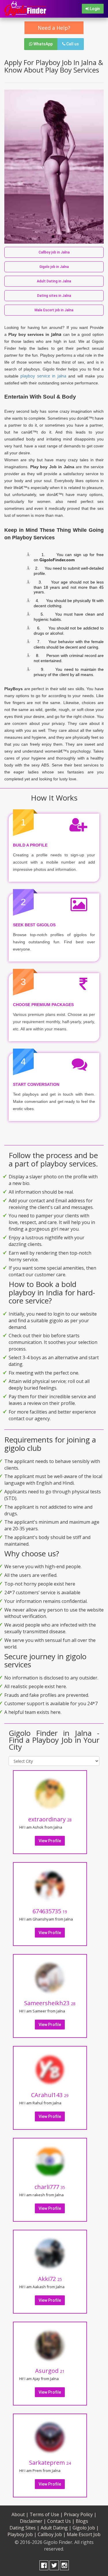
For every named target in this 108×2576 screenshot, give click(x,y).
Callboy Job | (52, 2534)
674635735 (50, 1911)
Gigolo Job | (86, 2528)
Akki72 (50, 2279)
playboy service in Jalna (43, 376)
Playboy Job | (22, 2534)
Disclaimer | (33, 2521)
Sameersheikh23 (50, 2003)
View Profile (50, 1841)
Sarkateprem (50, 2463)
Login (94, 9)
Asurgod (50, 2371)
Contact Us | (61, 2521)
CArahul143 (50, 2095)
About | (20, 2514)
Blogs (82, 2521)
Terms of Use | (46, 2514)
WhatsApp (43, 44)
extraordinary (50, 1819)
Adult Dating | (56, 2528)
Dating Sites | (24, 2528)
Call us (72, 44)
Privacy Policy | (80, 2514)
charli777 (50, 2187)
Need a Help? (54, 28)
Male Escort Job (84, 2534)
